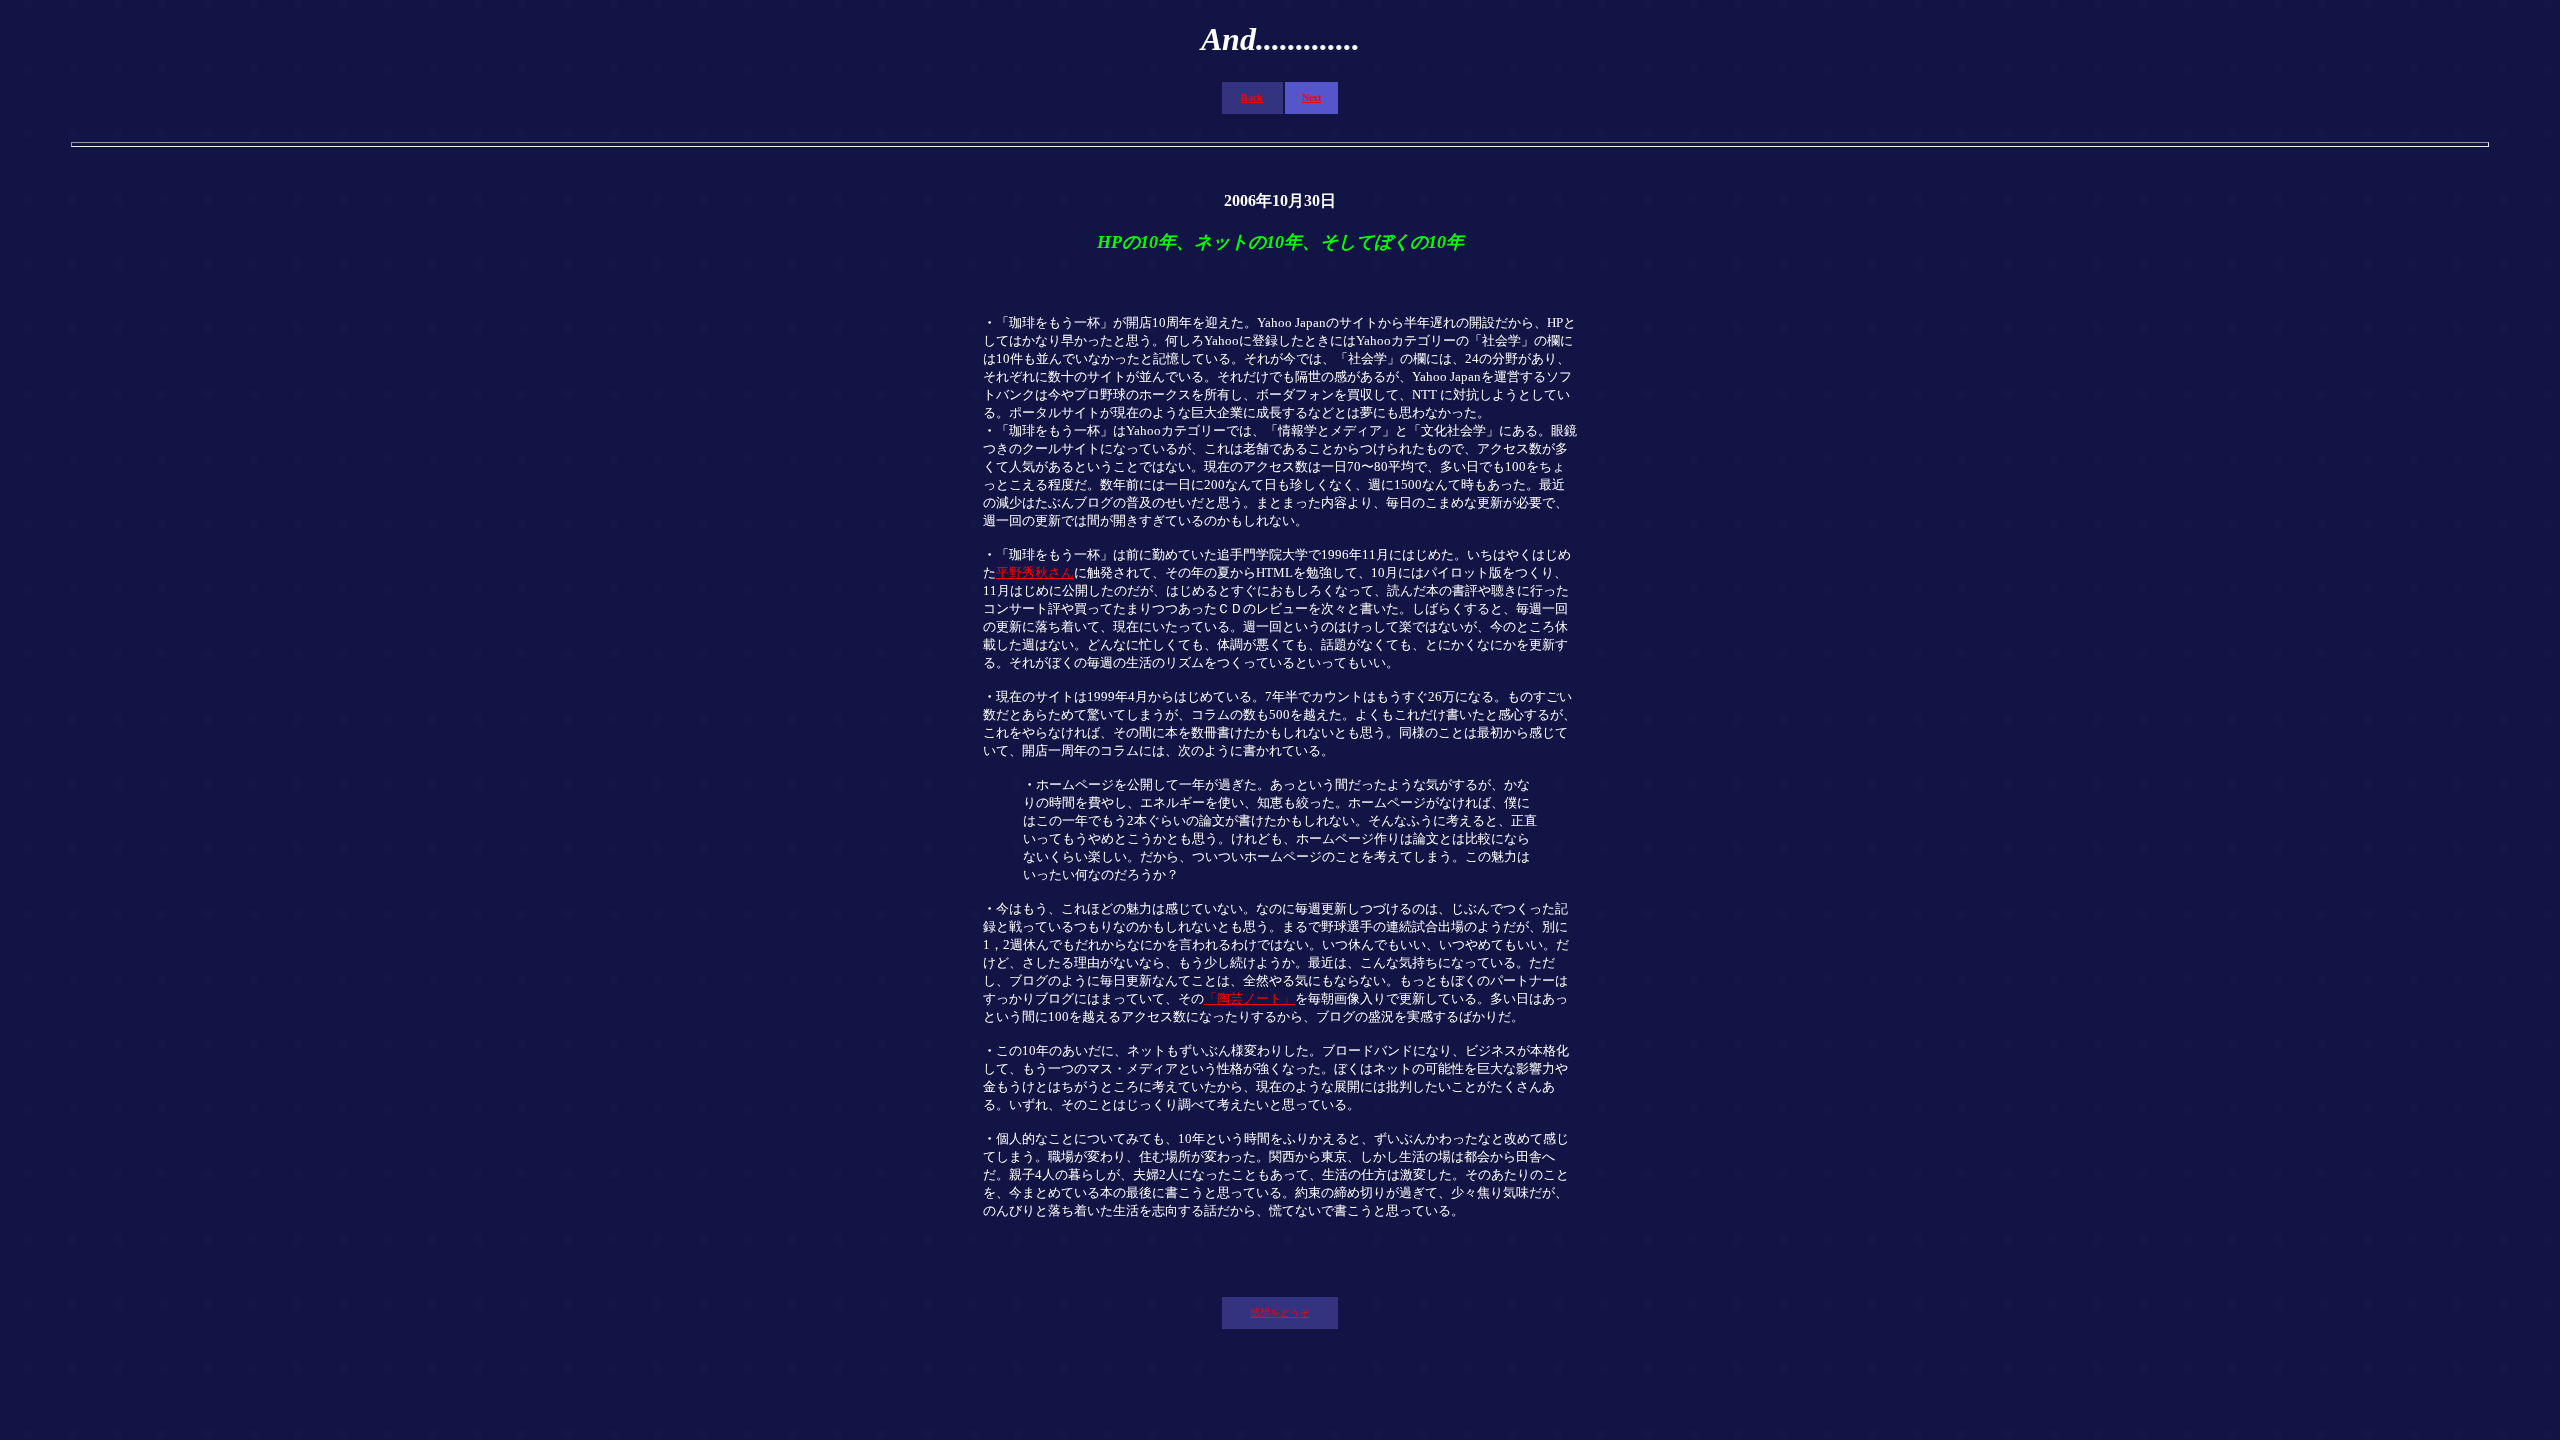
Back (1252, 97)
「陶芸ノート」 (1249, 998)
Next (1311, 97)
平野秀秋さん (1035, 572)
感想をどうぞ (1280, 1312)
